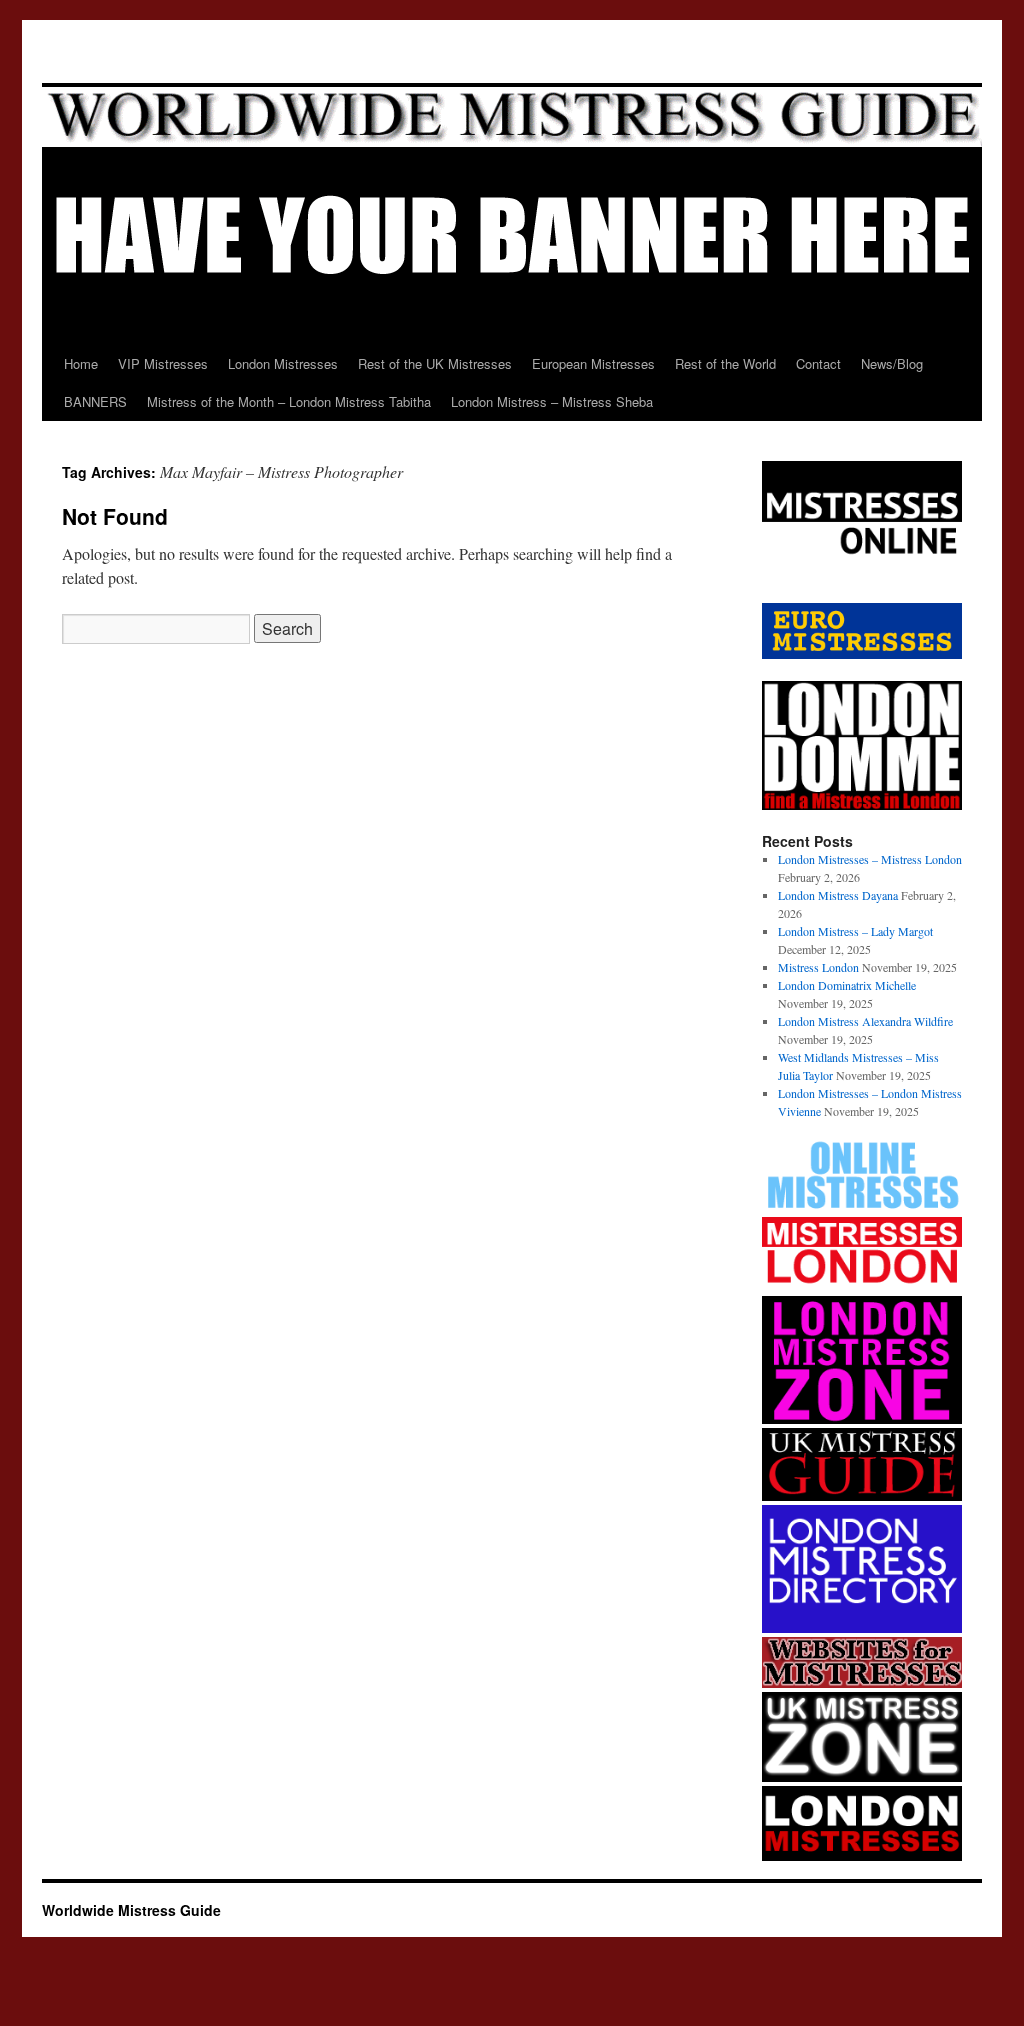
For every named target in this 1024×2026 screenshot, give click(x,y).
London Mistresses (283, 363)
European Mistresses (593, 363)
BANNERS (95, 401)
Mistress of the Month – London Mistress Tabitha (289, 401)
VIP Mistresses (163, 363)
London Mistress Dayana (838, 895)
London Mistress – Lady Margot (855, 931)
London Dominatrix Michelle (847, 985)
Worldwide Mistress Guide (131, 1910)
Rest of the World (725, 363)
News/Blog (892, 363)
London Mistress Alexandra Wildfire (865, 1021)
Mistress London (818, 967)
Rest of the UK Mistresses (435, 363)
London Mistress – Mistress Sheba (552, 401)
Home (81, 363)
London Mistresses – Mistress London (870, 859)
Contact (818, 363)
